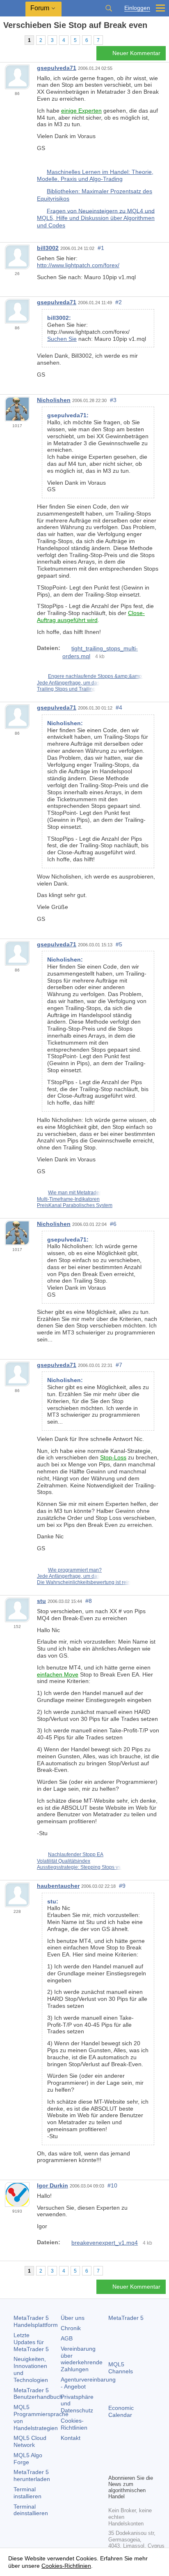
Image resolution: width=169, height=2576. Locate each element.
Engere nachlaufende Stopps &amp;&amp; (96, 676)
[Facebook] (113, 2453)
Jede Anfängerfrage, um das (68, 683)
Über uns (73, 2318)
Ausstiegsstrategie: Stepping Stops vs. (79, 1867)
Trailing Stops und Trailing (66, 689)
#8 (89, 1601)
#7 (119, 1365)
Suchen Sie (62, 339)
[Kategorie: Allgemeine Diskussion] (16, 40)
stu (41, 1601)
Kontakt (71, 2438)
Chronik (71, 2328)
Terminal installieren (27, 2493)
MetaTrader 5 (126, 2318)
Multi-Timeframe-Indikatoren (68, 1199)
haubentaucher (58, 1886)
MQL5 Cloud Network (30, 2441)
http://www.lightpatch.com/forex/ (78, 265)
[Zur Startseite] (6, 40)
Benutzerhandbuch (38, 2394)
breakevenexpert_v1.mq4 (105, 2243)
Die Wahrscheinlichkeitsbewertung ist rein (84, 1582)
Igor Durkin (53, 2185)
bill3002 (48, 248)
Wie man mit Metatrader (74, 1193)
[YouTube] (113, 2467)
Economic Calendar (121, 2411)
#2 (119, 302)
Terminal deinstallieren (31, 2510)
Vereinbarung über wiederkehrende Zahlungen (82, 2359)
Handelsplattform (36, 2321)
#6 (113, 1224)
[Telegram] (126, 2453)
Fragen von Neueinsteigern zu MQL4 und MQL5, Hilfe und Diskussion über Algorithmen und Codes (96, 218)
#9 (122, 1886)
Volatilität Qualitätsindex (64, 1861)
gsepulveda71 (57, 68)
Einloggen (137, 8)
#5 (119, 944)
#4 (119, 708)
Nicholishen (54, 400)
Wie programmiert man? (75, 1570)
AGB (67, 2338)
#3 (113, 400)
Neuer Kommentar (136, 53)
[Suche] (109, 8)
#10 (112, 2185)
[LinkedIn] (126, 2467)
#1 (101, 248)
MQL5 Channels (121, 2368)
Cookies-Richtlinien (74, 2424)
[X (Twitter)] (139, 2453)
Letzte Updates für (31, 2342)
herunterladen (32, 2475)
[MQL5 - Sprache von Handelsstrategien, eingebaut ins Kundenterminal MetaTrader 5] (13, 8)
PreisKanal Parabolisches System (75, 1205)
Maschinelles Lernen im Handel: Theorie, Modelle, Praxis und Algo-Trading (95, 176)
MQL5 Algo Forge (28, 2459)
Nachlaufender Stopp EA (76, 1855)
